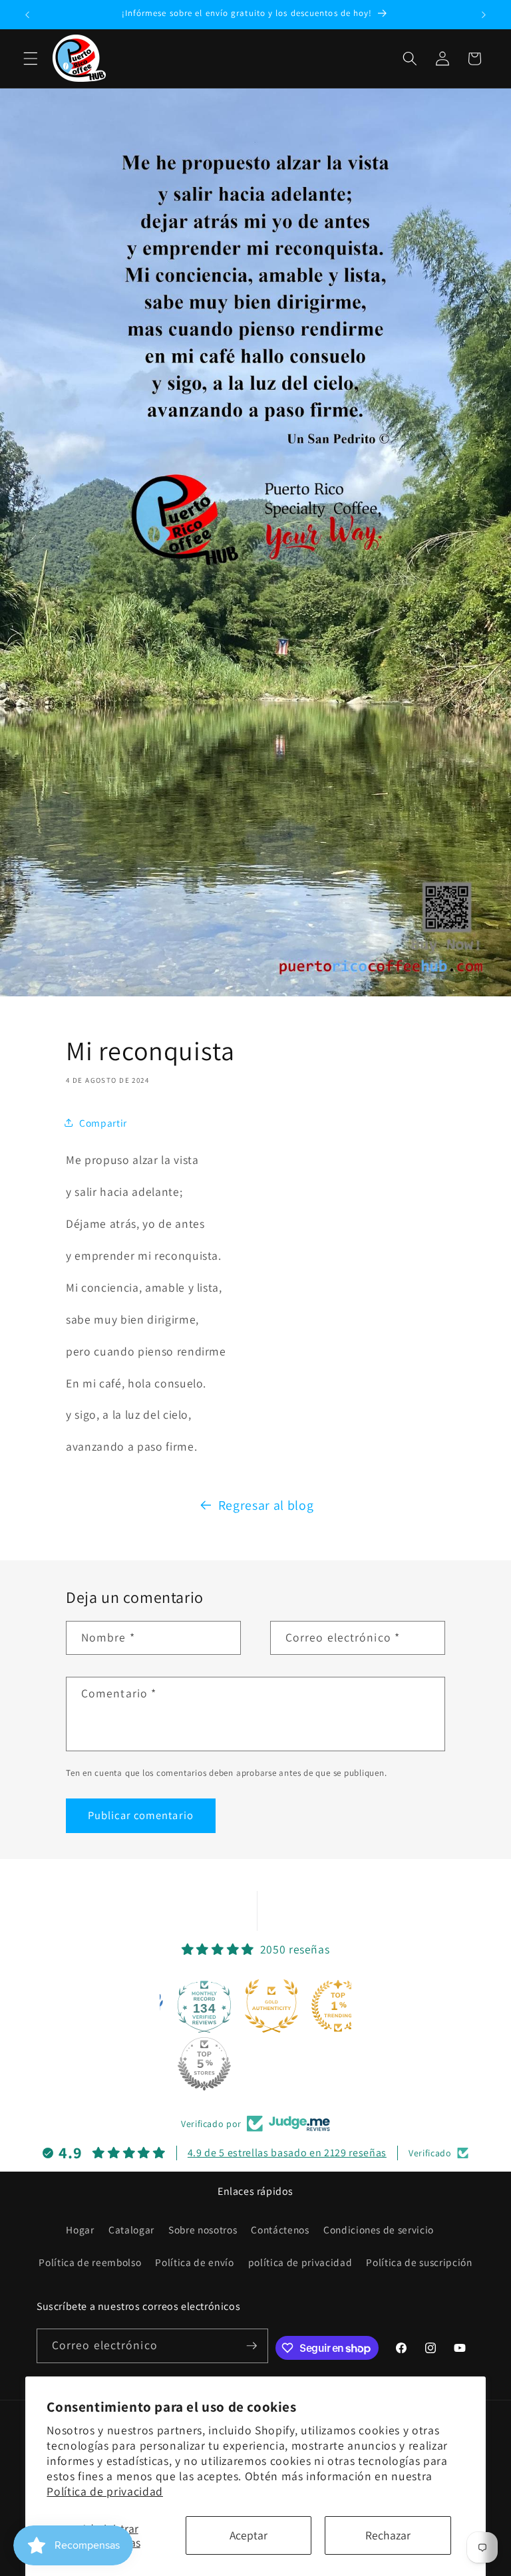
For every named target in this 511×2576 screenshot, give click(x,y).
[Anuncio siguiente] (484, 15)
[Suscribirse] (252, 2346)
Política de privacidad (105, 2491)
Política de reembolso (90, 2262)
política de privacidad (300, 2262)
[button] (31, 59)
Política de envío (194, 2262)
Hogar (80, 2229)
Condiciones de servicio (379, 2229)
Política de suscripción (419, 2262)
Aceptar (249, 2535)
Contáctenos (280, 2229)
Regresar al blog (266, 1505)
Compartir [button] (103, 1123)
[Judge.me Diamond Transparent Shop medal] (218, 2006)
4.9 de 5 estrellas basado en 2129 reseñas (287, 2153)
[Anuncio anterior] (27, 15)
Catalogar (131, 2229)
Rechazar (388, 2535)
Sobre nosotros (203, 2229)
